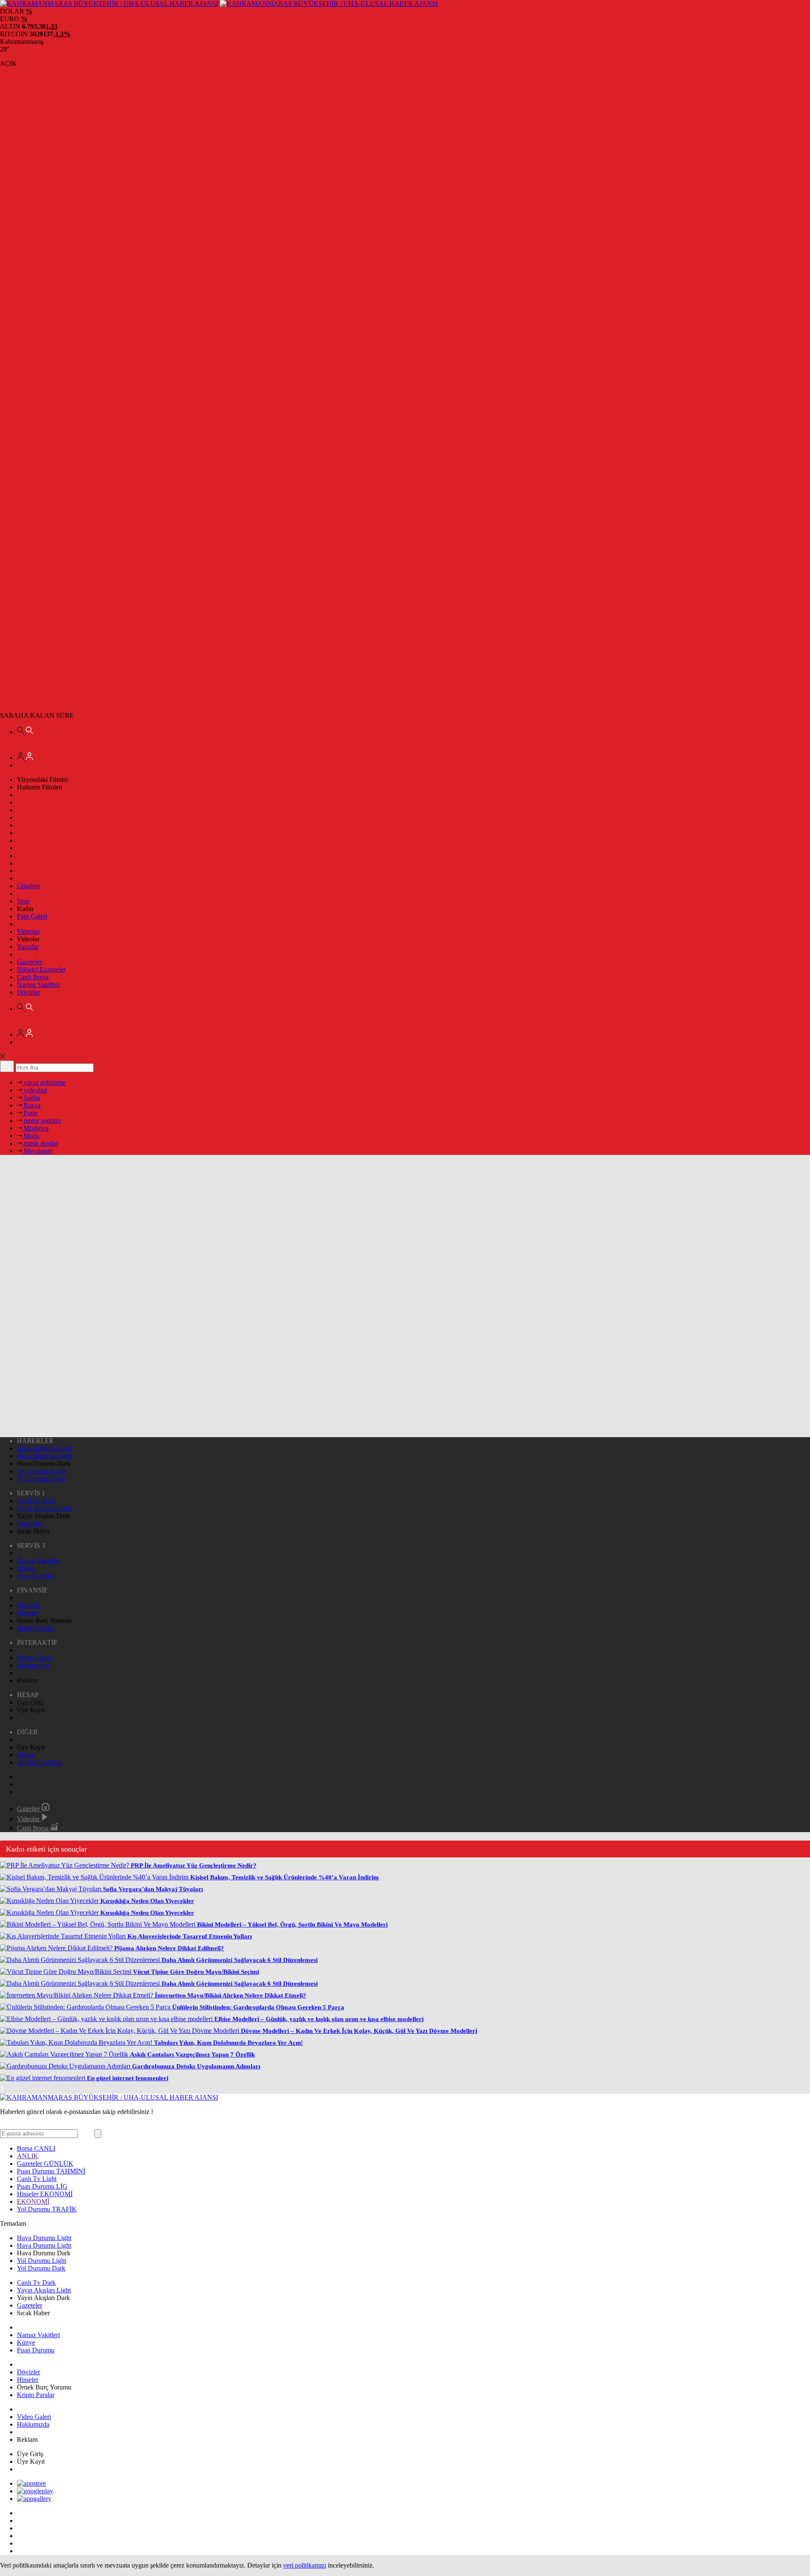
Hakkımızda (33, 1665)
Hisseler (28, 1613)
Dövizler (28, 992)
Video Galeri (34, 1658)
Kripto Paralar (36, 1628)
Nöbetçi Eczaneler (41, 969)
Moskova (35, 1128)
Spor (23, 901)
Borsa (36, 2148)
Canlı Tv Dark (36, 1501)
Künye (26, 1568)
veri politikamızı (305, 2565)
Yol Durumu (47, 2209)
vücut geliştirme (44, 1083)
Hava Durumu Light (44, 1448)
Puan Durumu (36, 1576)
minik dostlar (40, 1143)
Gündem (28, 886)
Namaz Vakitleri (38, 985)
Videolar (28, 931)
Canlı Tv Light (37, 2179)
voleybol (34, 1090)
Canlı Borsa (33, 977)
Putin (30, 1113)
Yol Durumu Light (42, 1471)
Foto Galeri (32, 916)
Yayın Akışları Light (44, 1508)
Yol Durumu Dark (41, 1479)
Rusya (31, 1105)
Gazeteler (30, 962)
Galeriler (29, 1809)
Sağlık (31, 1098)
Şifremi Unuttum (39, 1762)
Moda (31, 1136)
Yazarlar (28, 947)
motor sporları (41, 1120)
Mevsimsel (37, 1151)
